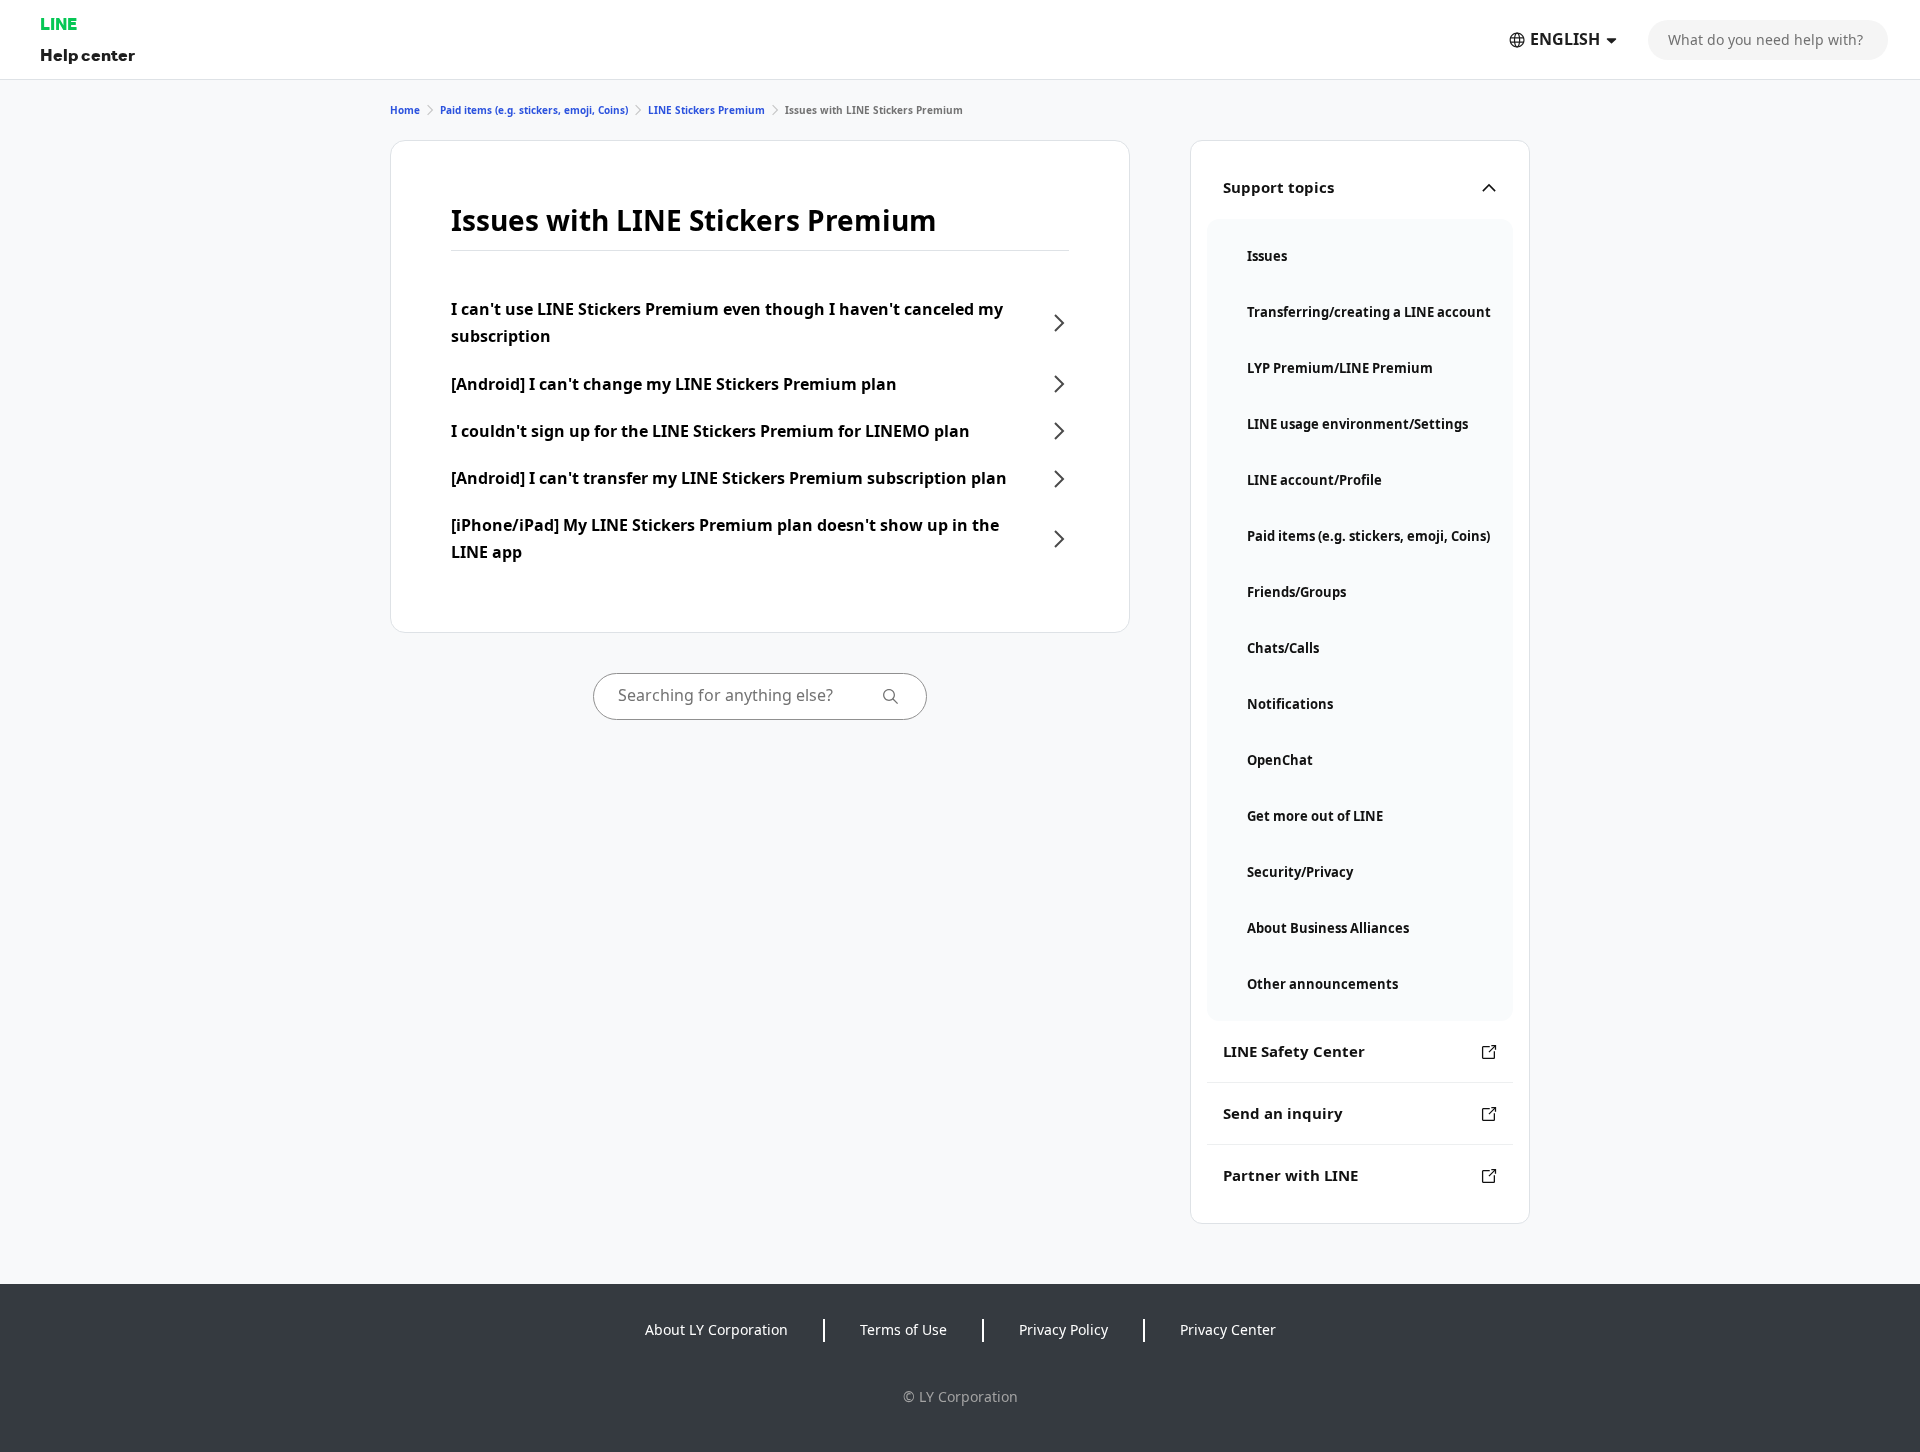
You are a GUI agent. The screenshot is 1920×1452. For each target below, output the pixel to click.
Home (405, 110)
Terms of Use (903, 1329)
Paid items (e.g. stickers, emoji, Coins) (534, 110)
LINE (58, 23)
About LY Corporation (716, 1329)
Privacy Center (1228, 1329)
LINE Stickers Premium (706, 110)
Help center (87, 54)
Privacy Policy (1063, 1329)
